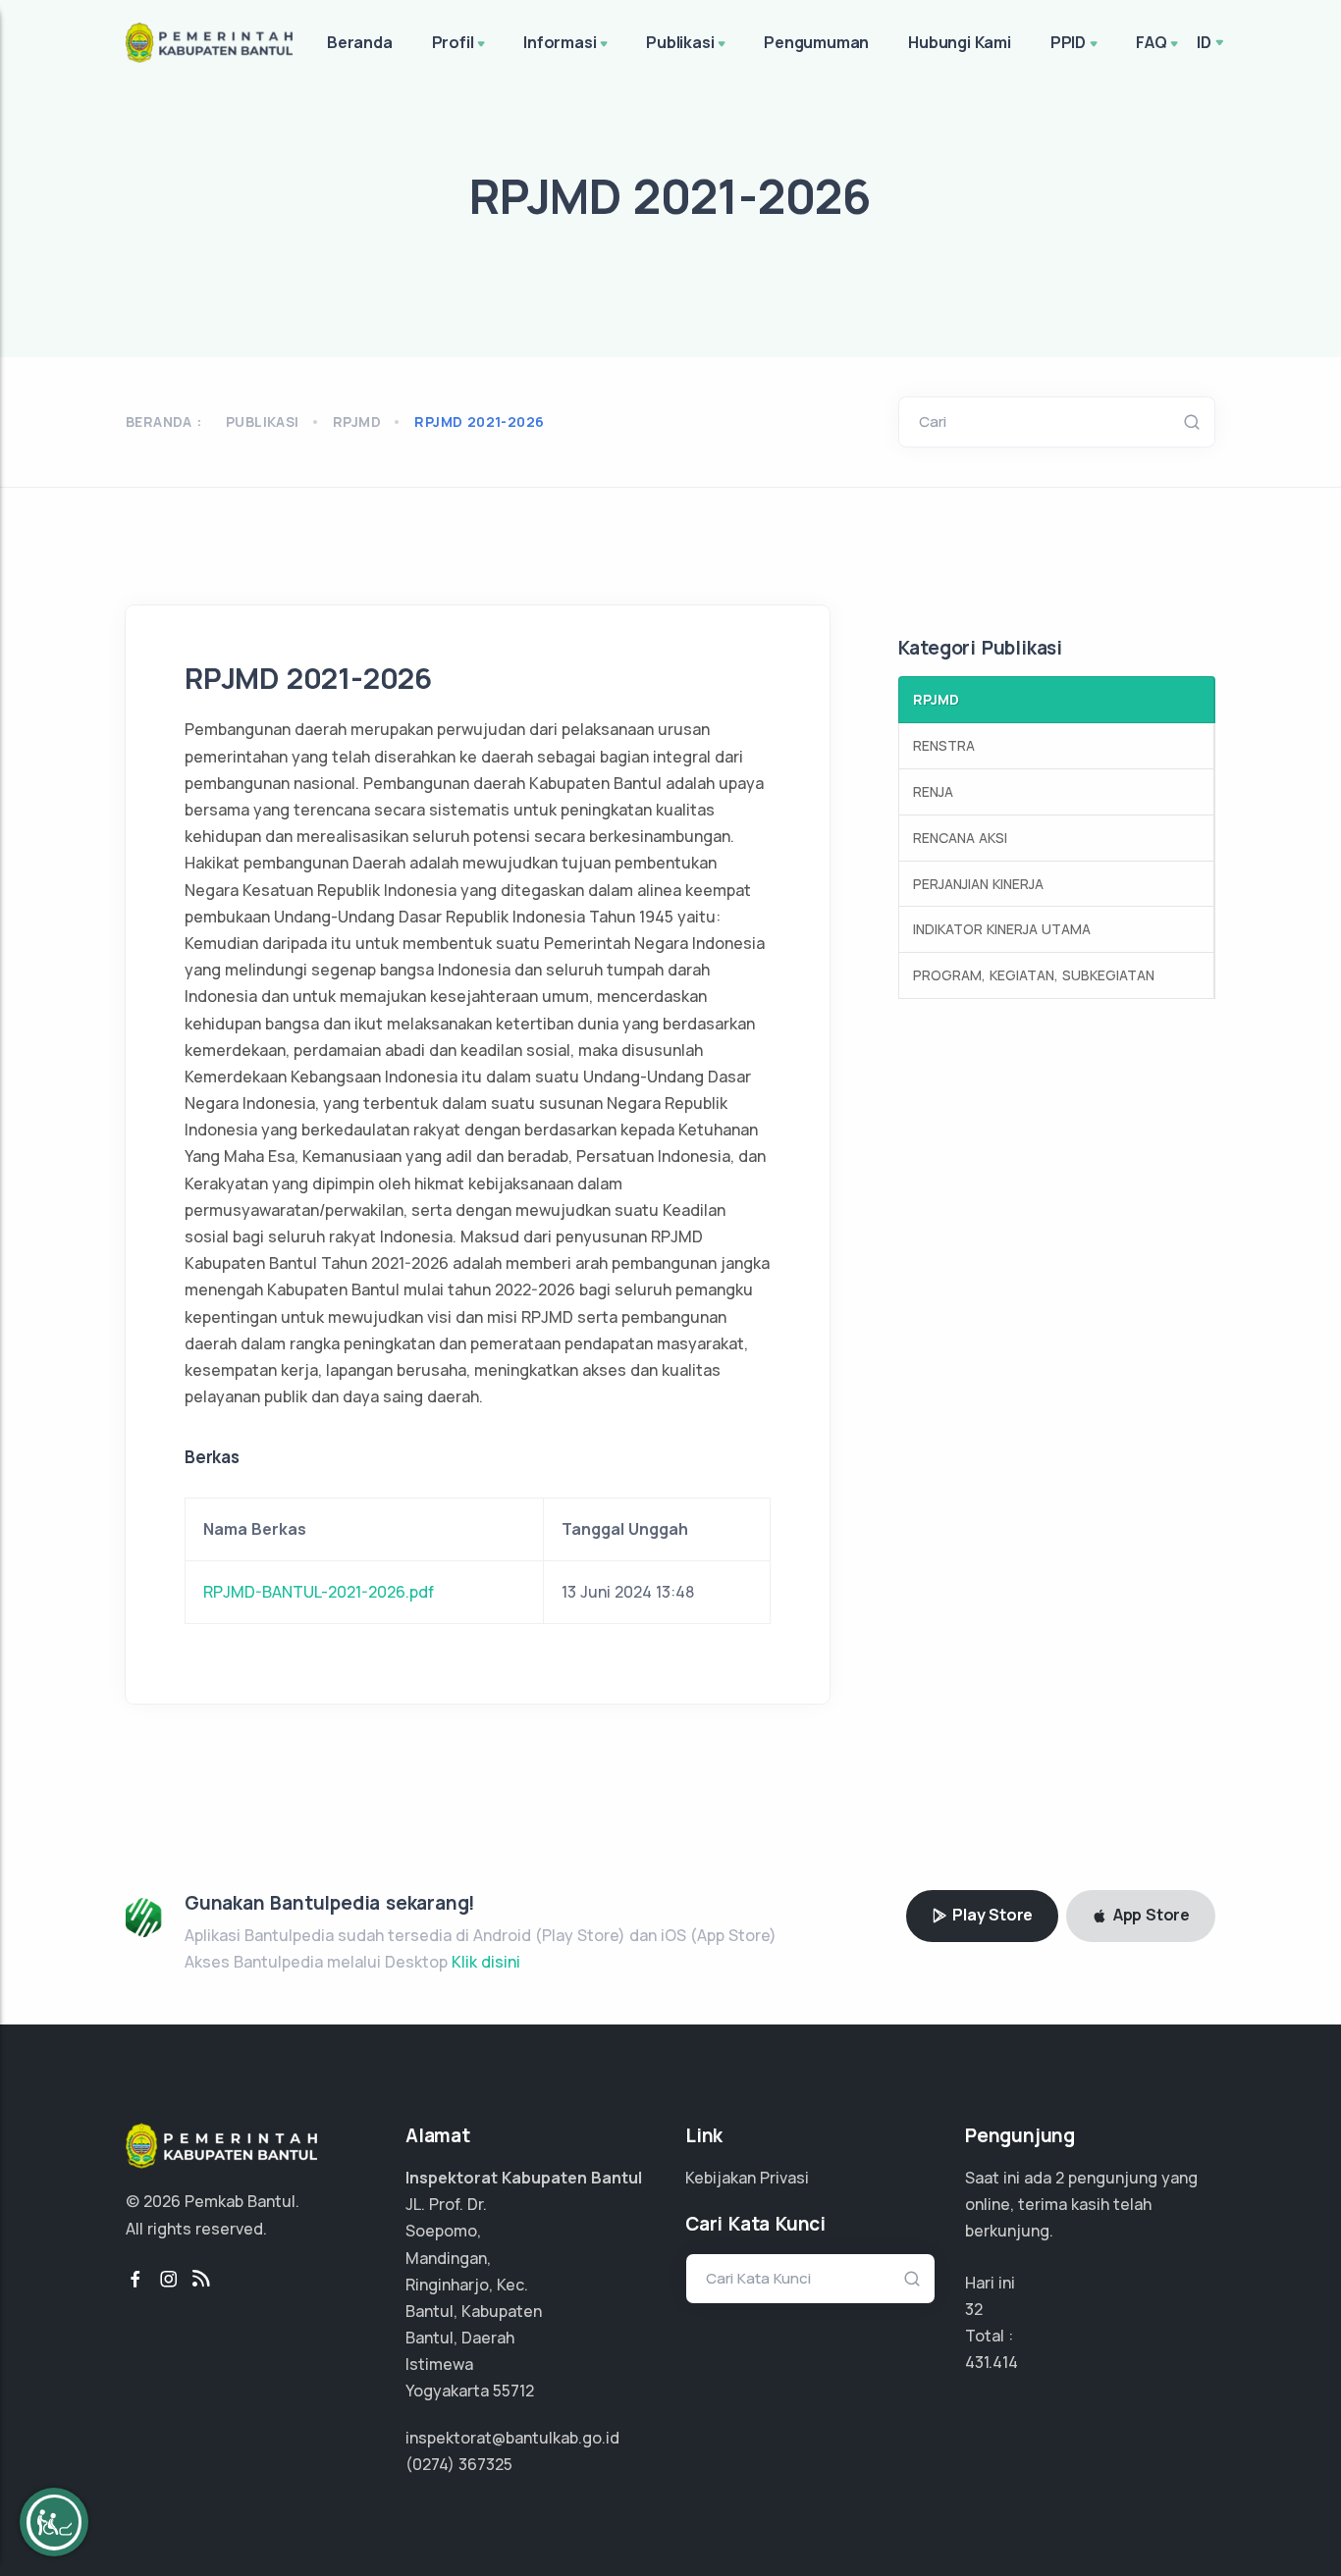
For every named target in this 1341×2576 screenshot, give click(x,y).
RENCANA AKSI (960, 838)
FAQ (1151, 42)
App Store (1150, 1915)
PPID (1068, 42)
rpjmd (357, 421)
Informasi (560, 42)
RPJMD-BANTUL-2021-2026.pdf (319, 1592)
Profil (453, 42)
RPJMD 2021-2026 (479, 421)
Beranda (360, 42)
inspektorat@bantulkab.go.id (512, 2438)
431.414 (992, 2362)
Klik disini (486, 1962)
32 (974, 2309)
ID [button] (1204, 42)
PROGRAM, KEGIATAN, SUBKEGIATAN (1034, 975)
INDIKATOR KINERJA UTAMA (1002, 929)
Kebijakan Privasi (747, 2178)
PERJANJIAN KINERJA (978, 884)
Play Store (991, 1915)
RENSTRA (944, 745)
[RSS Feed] (201, 2280)
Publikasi (680, 42)
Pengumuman (816, 42)
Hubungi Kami (960, 42)
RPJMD (936, 699)
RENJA (933, 791)
